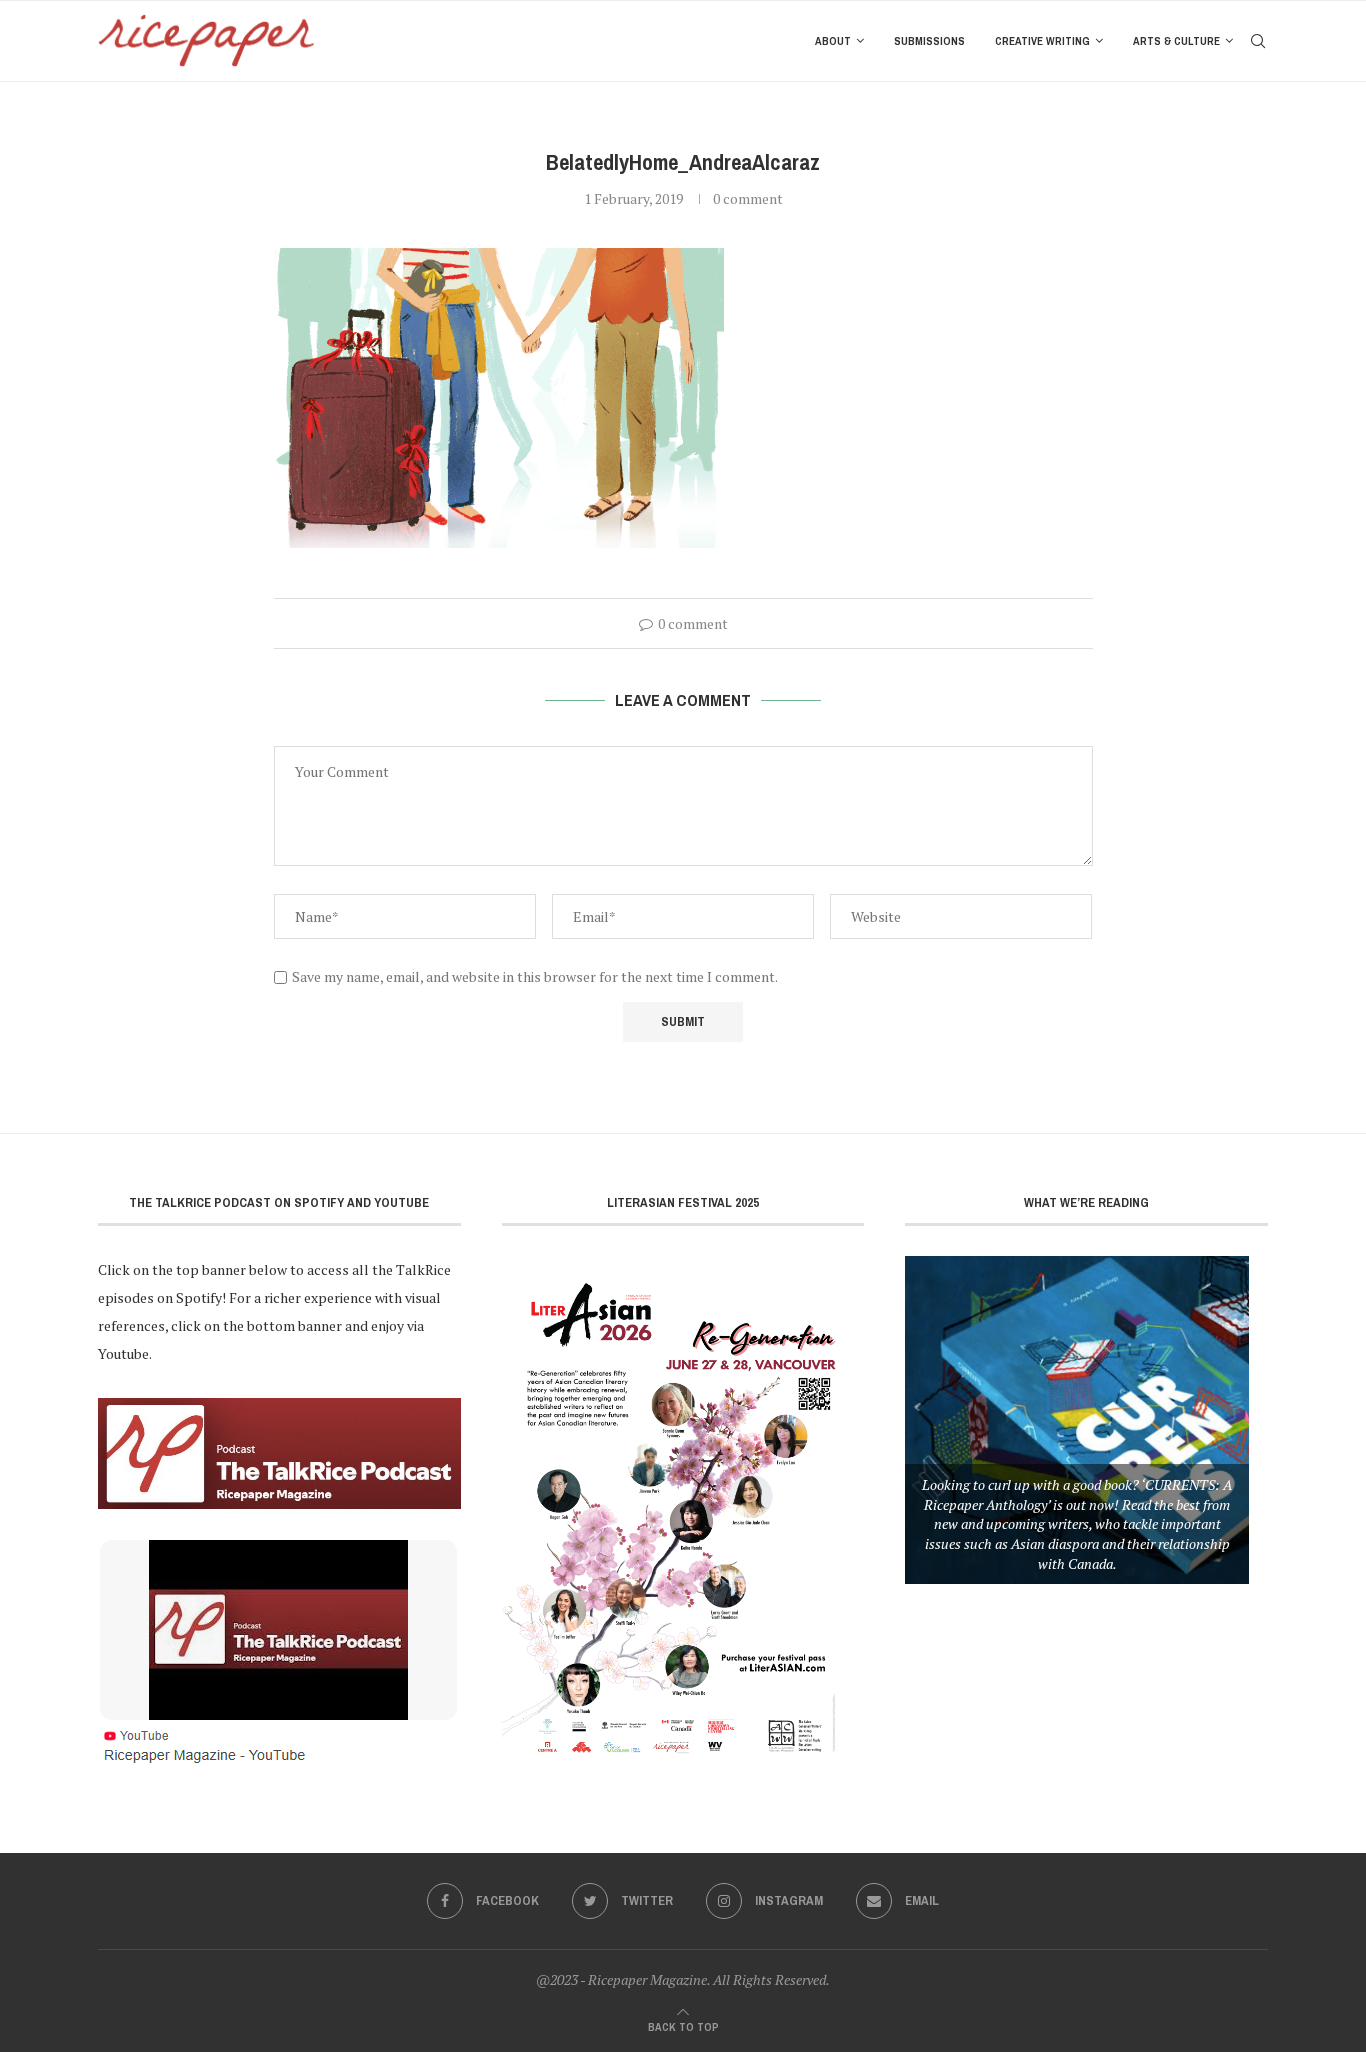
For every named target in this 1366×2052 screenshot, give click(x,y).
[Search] (1258, 41)
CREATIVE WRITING (1042, 41)
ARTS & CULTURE (1176, 41)
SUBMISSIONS (929, 41)
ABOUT (833, 41)
